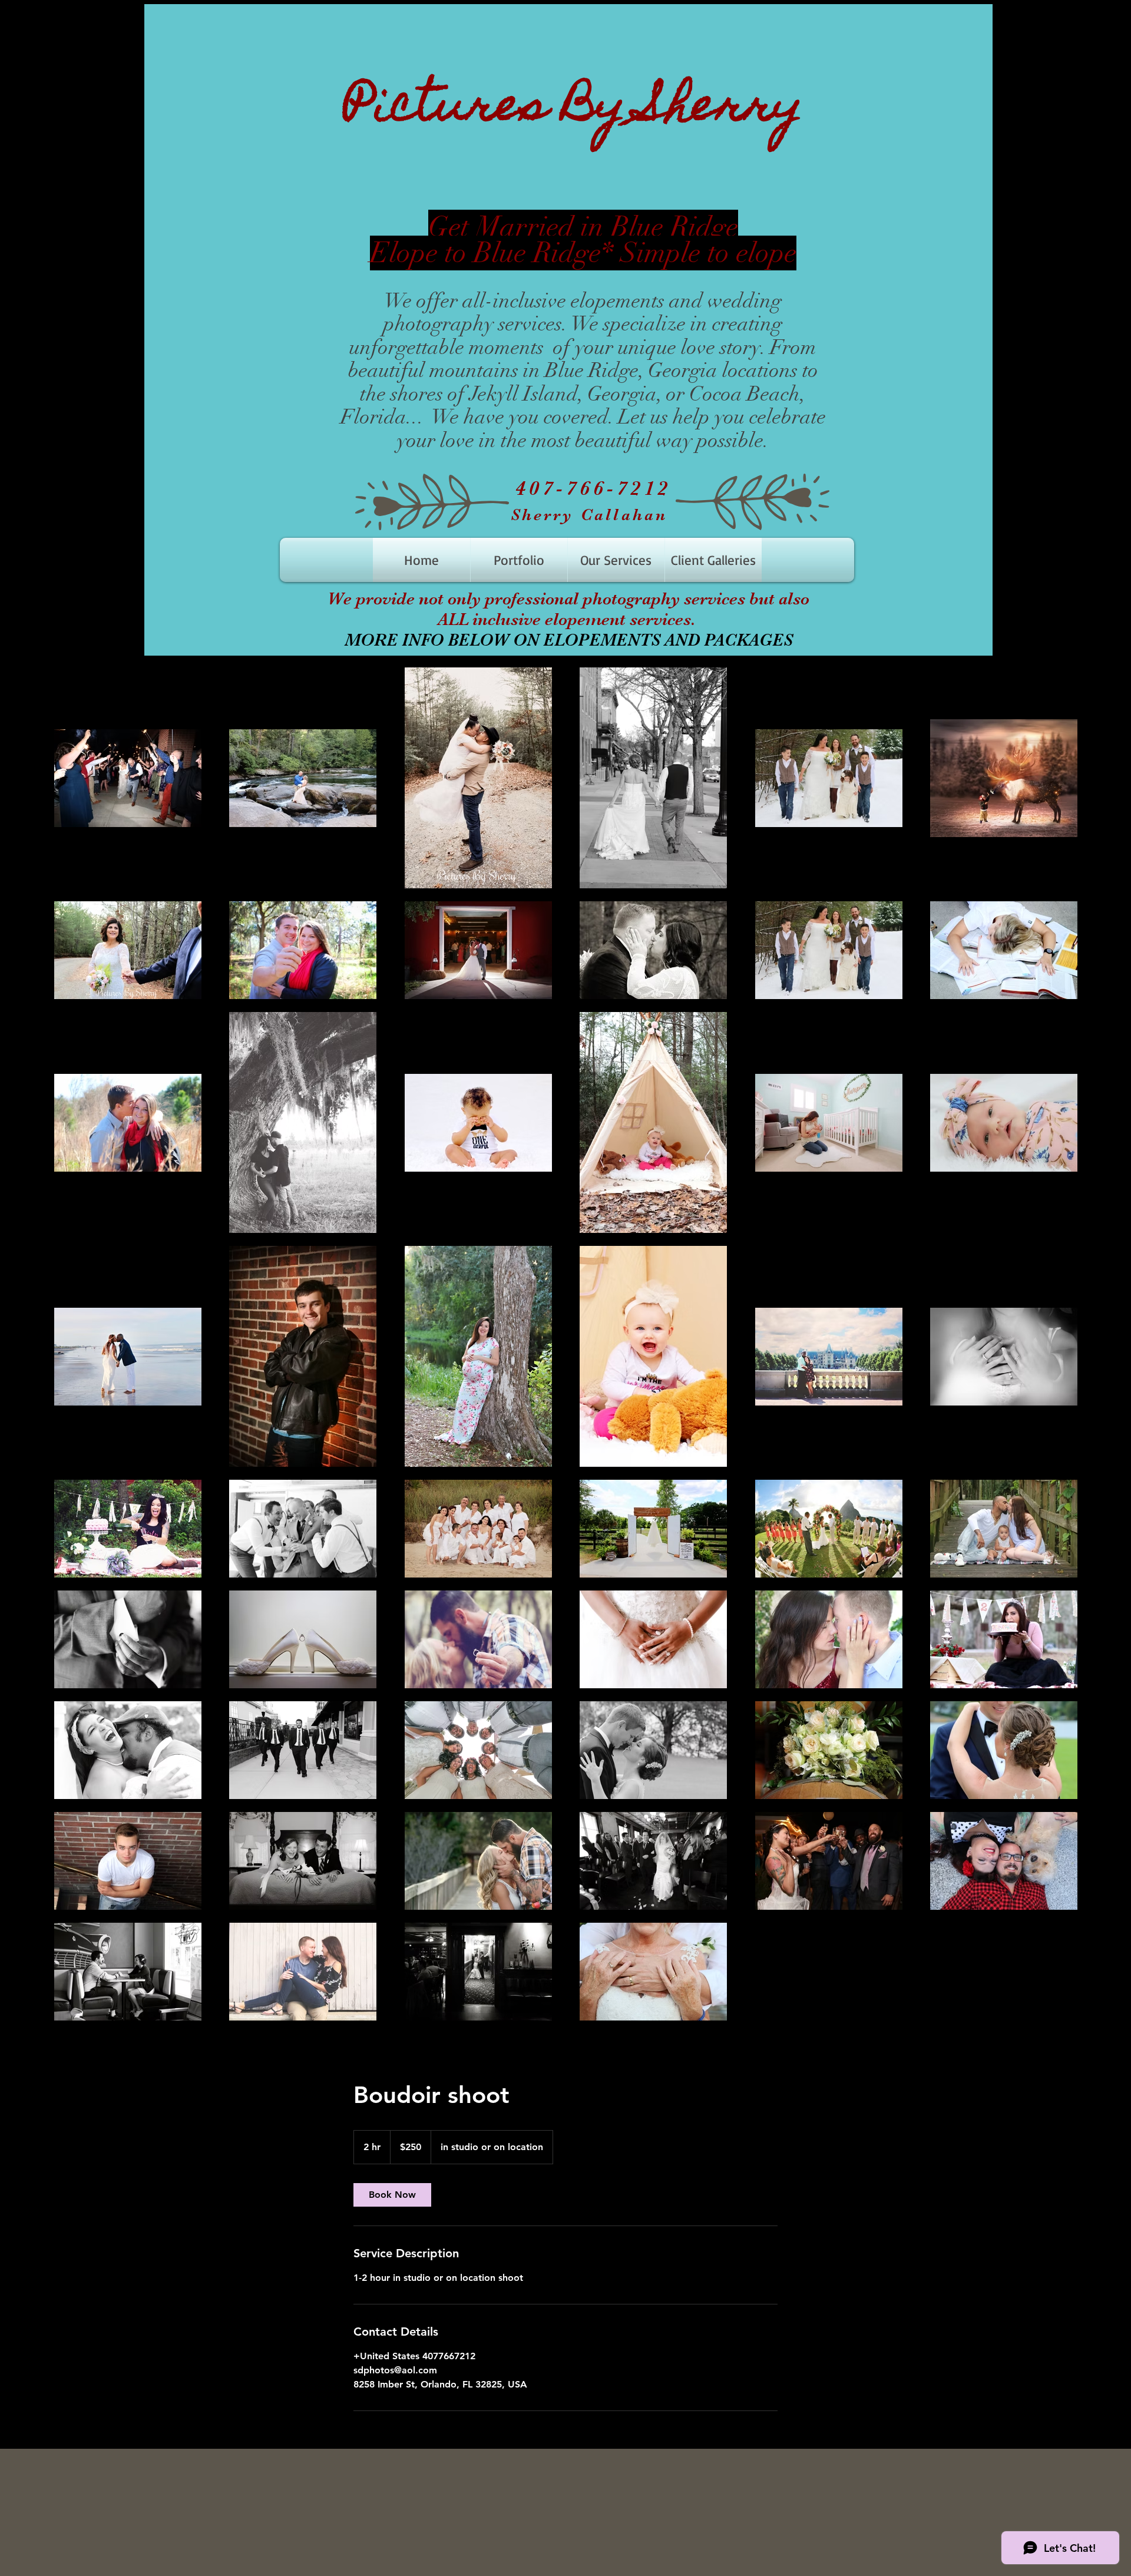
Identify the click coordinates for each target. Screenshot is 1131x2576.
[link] (392, 2195)
